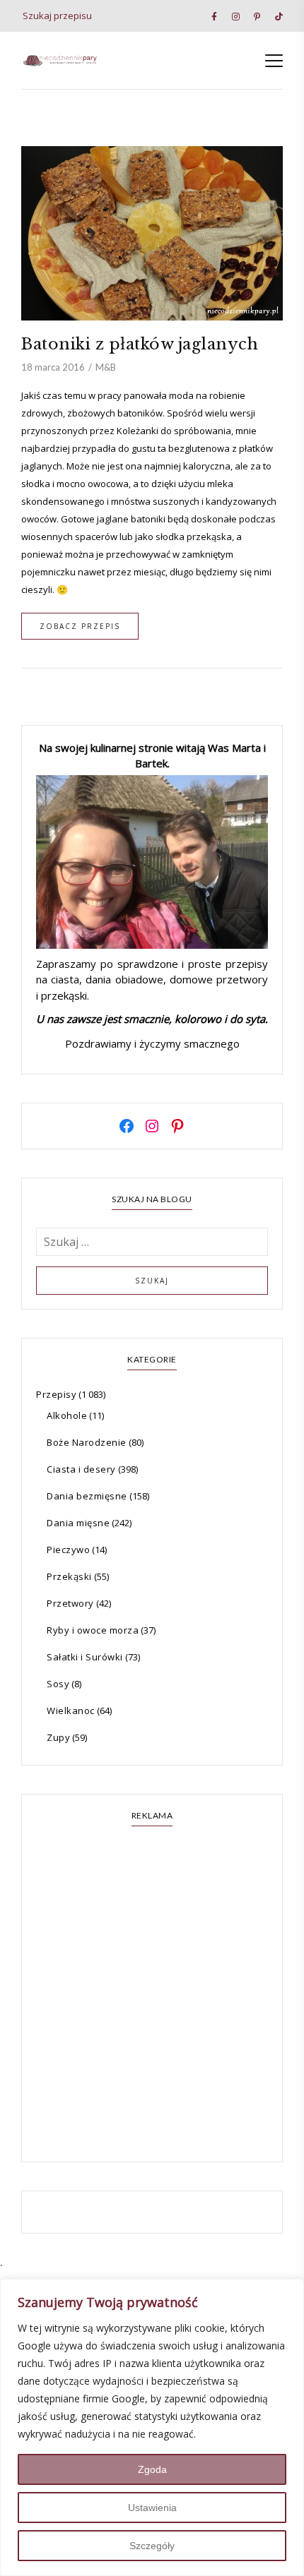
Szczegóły (152, 2546)
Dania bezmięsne (87, 1496)
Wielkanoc (71, 1711)
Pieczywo (68, 1550)
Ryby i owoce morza (93, 1630)
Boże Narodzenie (87, 1442)
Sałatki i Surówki (85, 1657)
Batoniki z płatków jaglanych (140, 344)
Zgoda (152, 2469)
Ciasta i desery (81, 1469)
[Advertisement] (152, 1996)
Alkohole (67, 1415)
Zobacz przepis (80, 626)
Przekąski (69, 1576)
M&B (106, 367)
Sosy (58, 1684)
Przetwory (70, 1603)
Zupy (58, 1737)
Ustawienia (152, 2508)
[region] (152, 2427)
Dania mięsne (78, 1523)
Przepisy (56, 1394)
